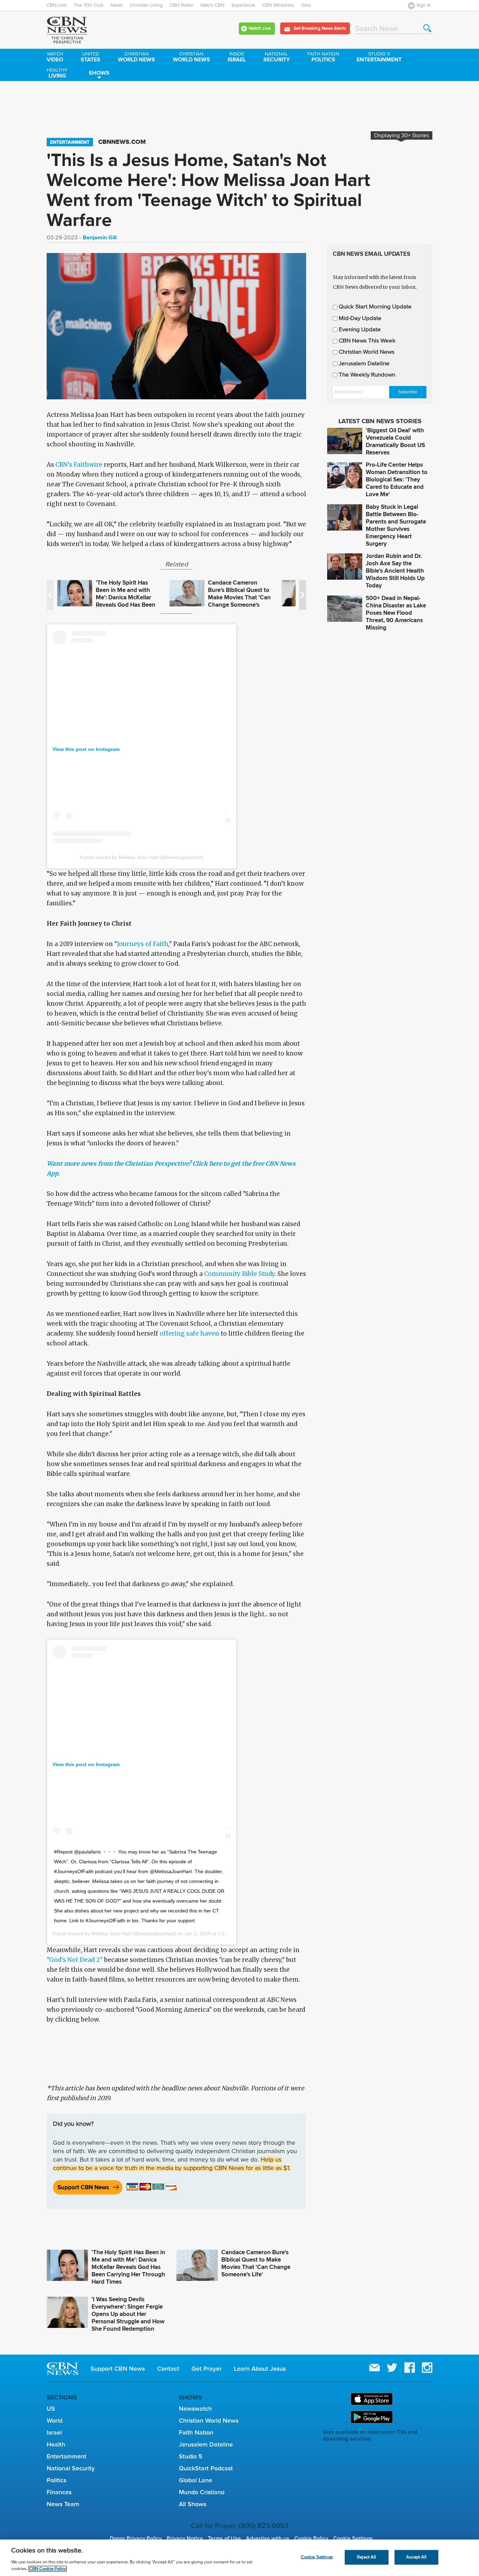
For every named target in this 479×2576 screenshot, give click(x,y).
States (90, 58)
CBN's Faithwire (79, 465)
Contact (168, 2369)
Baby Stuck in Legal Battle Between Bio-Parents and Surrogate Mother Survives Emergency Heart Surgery (396, 525)
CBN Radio (181, 5)
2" (99, 1960)
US (51, 2409)
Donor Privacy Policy (136, 2538)
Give (306, 5)
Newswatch (195, 2409)
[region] (239, 2558)
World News (136, 58)
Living (57, 74)
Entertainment (379, 58)
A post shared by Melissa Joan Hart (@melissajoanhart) (142, 857)
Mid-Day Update (360, 318)
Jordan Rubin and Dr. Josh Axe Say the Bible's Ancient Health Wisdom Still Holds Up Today (395, 571)
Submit (427, 28)
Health (56, 2444)
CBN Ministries (278, 5)
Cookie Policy (311, 2538)
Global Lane (195, 2480)
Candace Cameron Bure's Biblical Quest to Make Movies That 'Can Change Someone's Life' (239, 597)
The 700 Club (89, 5)
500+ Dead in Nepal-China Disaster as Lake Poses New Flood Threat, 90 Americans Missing (396, 613)
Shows (99, 73)
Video (55, 58)
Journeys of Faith (143, 944)
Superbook (243, 5)
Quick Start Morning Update (375, 307)
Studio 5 (191, 2456)
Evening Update (360, 330)
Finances (59, 2492)
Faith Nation (196, 2432)
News (117, 5)
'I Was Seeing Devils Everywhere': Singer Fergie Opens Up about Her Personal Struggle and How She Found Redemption (128, 2314)
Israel (237, 58)
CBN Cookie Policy (48, 2569)
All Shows (193, 2504)
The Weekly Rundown (367, 375)
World (55, 2421)
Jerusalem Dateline (364, 364)
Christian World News (367, 352)
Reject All (366, 2557)
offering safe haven (189, 1333)
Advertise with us (268, 2538)
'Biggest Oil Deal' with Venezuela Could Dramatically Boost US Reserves (395, 441)
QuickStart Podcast (206, 2468)
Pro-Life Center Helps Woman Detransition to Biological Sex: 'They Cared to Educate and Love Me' (397, 480)
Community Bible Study (239, 1274)
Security (276, 58)
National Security (71, 2468)
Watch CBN (212, 5)
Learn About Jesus (260, 2369)
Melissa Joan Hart (111, 1933)
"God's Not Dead (71, 1960)
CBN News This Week (367, 341)
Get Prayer (207, 2369)
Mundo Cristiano (202, 2492)
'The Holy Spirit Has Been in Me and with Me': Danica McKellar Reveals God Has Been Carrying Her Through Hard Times (126, 601)
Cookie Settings (353, 2538)
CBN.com (57, 5)
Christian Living (146, 5)
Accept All (416, 2557)
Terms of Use (224, 2538)
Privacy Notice (185, 2538)
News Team (63, 2504)
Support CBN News (83, 2187)
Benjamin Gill (100, 237)
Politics (323, 58)
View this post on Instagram (86, 749)
